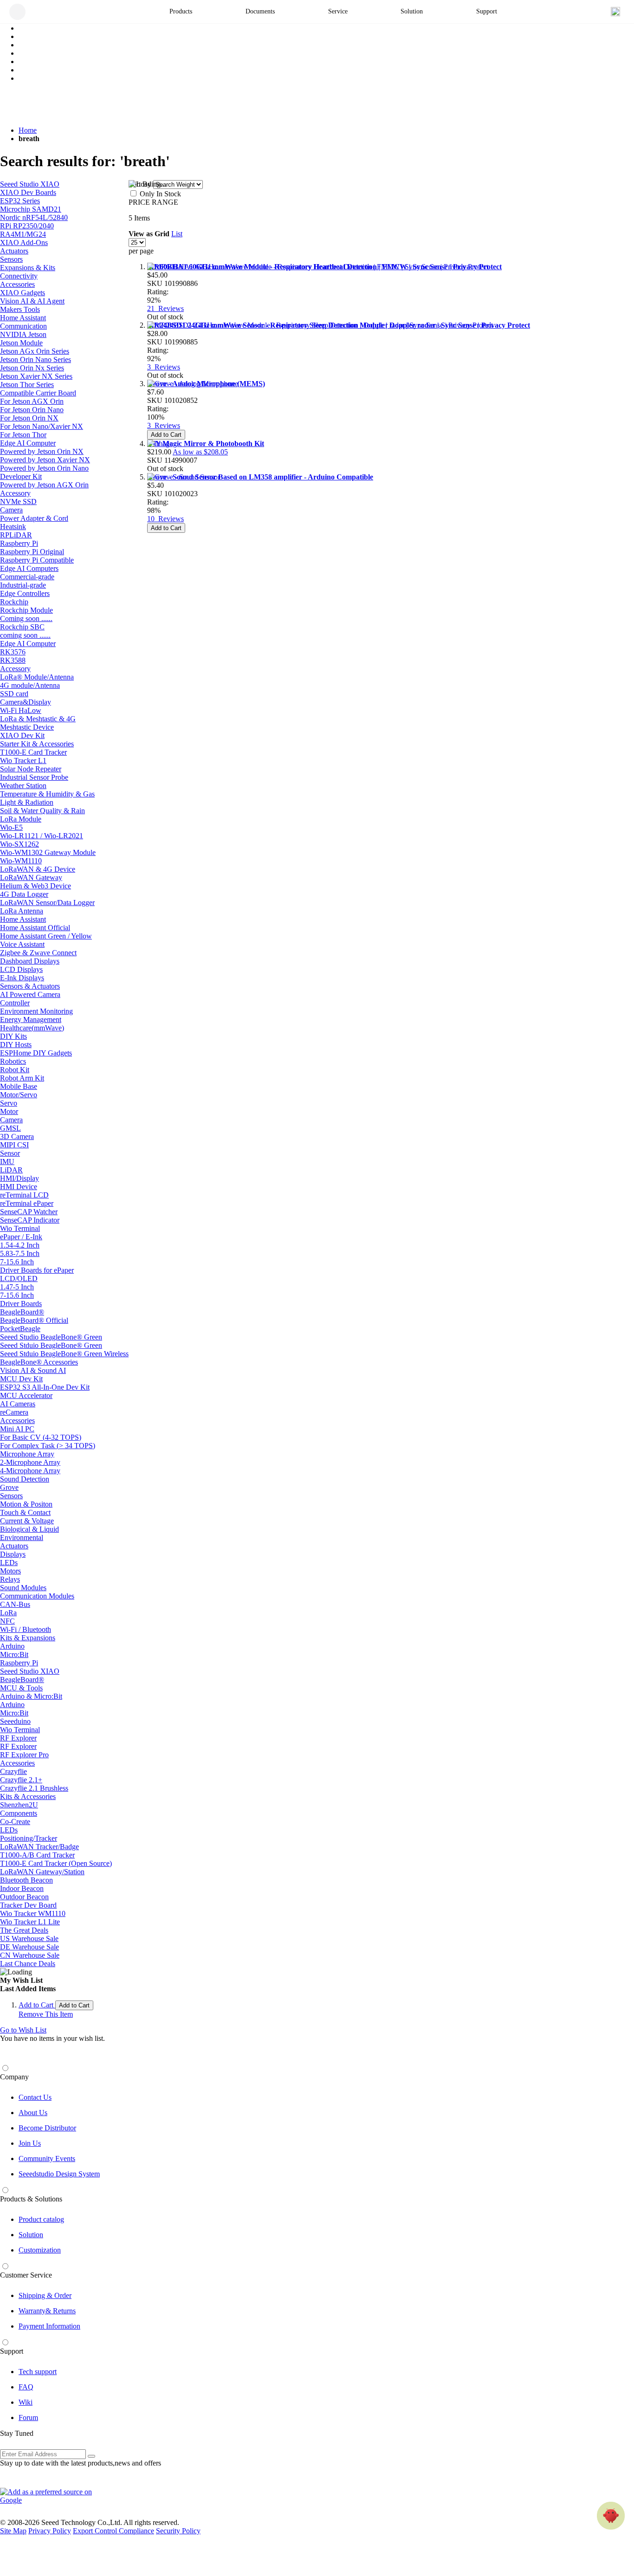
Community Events (47, 2159)
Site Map (13, 2531)
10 (165, 519)
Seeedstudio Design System (59, 2174)
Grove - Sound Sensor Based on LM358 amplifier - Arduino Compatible (260, 477)
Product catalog (41, 2219)
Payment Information (49, 2326)
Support (12, 2351)
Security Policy (178, 2531)
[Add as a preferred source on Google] (51, 2496)
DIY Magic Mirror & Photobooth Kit (206, 443)
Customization (40, 2250)
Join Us (30, 2143)
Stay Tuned (17, 2433)
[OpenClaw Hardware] (611, 2516)
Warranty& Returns (47, 2311)
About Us (33, 2113)
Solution (31, 2235)
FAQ (26, 2387)
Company (14, 2077)
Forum (28, 2417)
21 (165, 308)
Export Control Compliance (113, 2531)
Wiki (26, 2402)
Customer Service (26, 2275)
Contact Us (35, 2097)
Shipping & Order (45, 2295)
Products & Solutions (31, 2199)
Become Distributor (47, 2128)
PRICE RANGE (153, 202)
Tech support (38, 2372)
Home (28, 130)
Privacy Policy (50, 2531)
